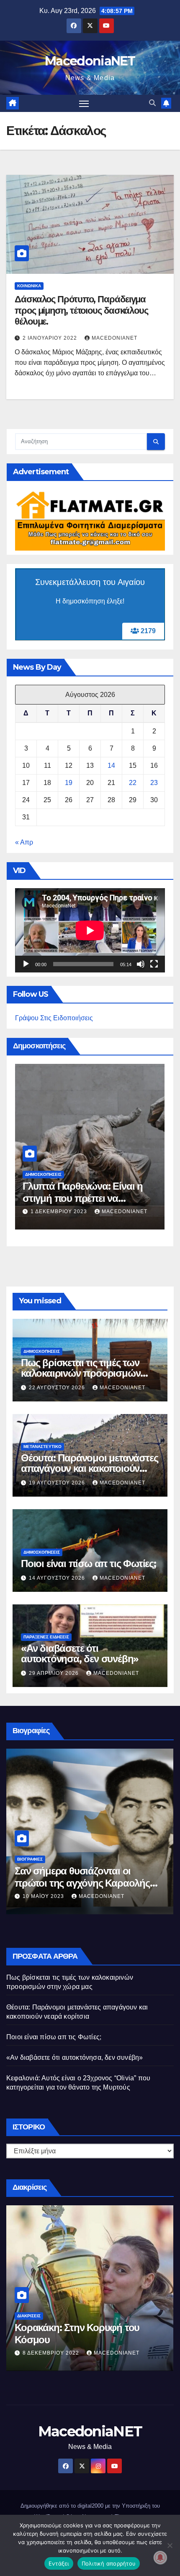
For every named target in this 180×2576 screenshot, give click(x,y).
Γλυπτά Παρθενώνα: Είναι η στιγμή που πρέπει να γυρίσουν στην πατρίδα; (83, 1198)
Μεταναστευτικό (42, 1447)
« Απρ (24, 842)
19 (69, 783)
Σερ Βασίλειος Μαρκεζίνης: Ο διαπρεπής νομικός (77, 1877)
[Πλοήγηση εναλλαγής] (84, 104)
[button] (152, 103)
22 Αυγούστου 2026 (58, 1388)
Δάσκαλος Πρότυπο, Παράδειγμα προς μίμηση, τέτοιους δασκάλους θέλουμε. (81, 310)
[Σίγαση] (141, 964)
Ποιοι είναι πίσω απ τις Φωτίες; (89, 1564)
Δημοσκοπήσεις (43, 1174)
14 (111, 766)
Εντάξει (59, 2563)
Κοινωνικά (29, 286)
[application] (90, 930)
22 (133, 783)
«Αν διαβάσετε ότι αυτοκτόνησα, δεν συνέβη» (80, 1653)
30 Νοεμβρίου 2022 (52, 2353)
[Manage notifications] (160, 2558)
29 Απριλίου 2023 (48, 1896)
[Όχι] (170, 2545)
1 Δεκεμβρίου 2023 (60, 1211)
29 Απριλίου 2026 (55, 1673)
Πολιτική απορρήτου (109, 2563)
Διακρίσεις (29, 2316)
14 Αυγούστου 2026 (58, 1578)
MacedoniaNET (90, 61)
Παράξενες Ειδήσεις (46, 1637)
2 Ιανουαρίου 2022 (51, 338)
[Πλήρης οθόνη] (154, 964)
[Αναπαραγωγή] (26, 964)
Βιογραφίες (30, 1859)
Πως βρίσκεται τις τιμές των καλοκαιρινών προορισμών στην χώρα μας (81, 1373)
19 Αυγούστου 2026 (58, 1483)
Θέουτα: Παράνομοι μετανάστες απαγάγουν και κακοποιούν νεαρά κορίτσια (89, 1468)
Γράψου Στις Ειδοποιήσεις (54, 1018)
